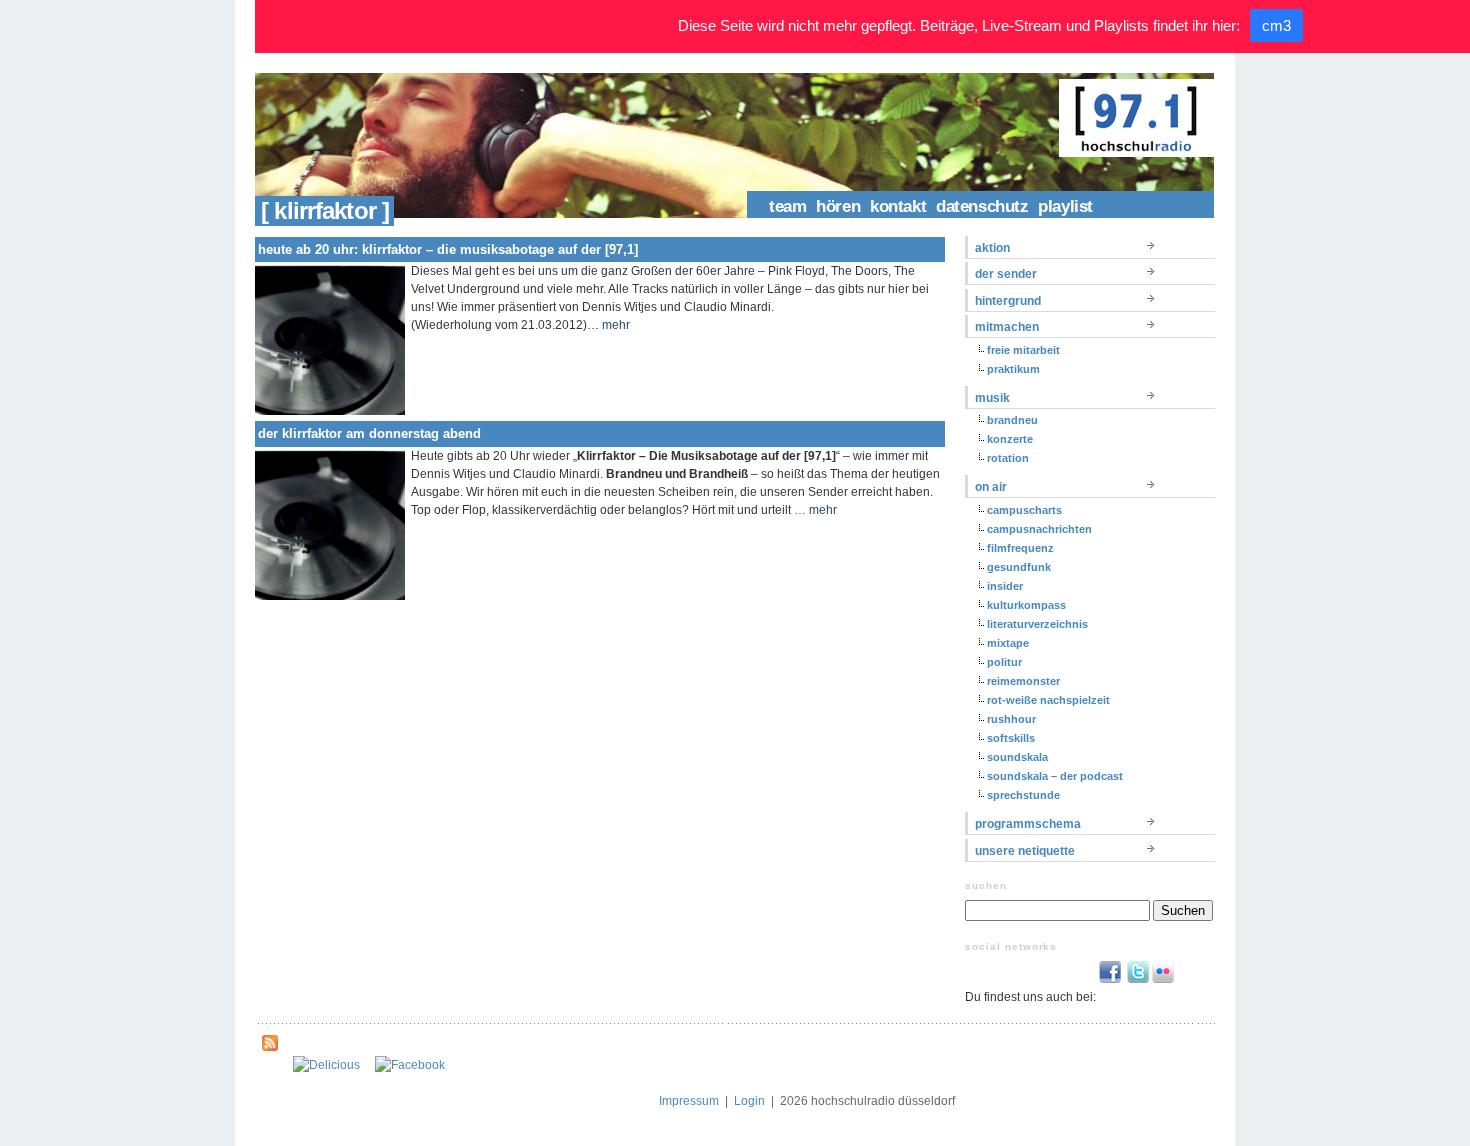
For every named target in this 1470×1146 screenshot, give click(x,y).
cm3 (1276, 25)
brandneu (1012, 420)
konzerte (1010, 439)
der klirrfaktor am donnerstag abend (369, 433)
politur (1004, 662)
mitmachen (1007, 327)
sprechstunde (1023, 795)
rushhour (1011, 719)
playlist (1065, 206)
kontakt (898, 206)
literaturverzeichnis (1037, 624)
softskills (1011, 738)
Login (749, 1101)
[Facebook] (410, 1065)
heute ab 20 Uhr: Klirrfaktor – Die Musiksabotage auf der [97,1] (448, 249)
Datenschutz (982, 206)
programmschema (1028, 824)
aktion (992, 248)
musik (992, 398)
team (787, 206)
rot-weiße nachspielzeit (1048, 700)
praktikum (1013, 369)
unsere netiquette (1025, 851)
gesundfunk (1019, 567)
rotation (1008, 458)
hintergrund (1008, 301)
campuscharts (1024, 510)
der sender (1006, 274)
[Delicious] (326, 1065)
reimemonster (1023, 681)
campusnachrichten (1039, 529)
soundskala (1017, 757)
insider (1005, 586)
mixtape (1008, 643)
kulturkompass (1026, 605)
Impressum (689, 1101)
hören (838, 206)
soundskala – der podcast (1055, 776)
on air (991, 487)
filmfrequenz (1020, 548)
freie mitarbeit (1023, 350)
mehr (616, 325)
